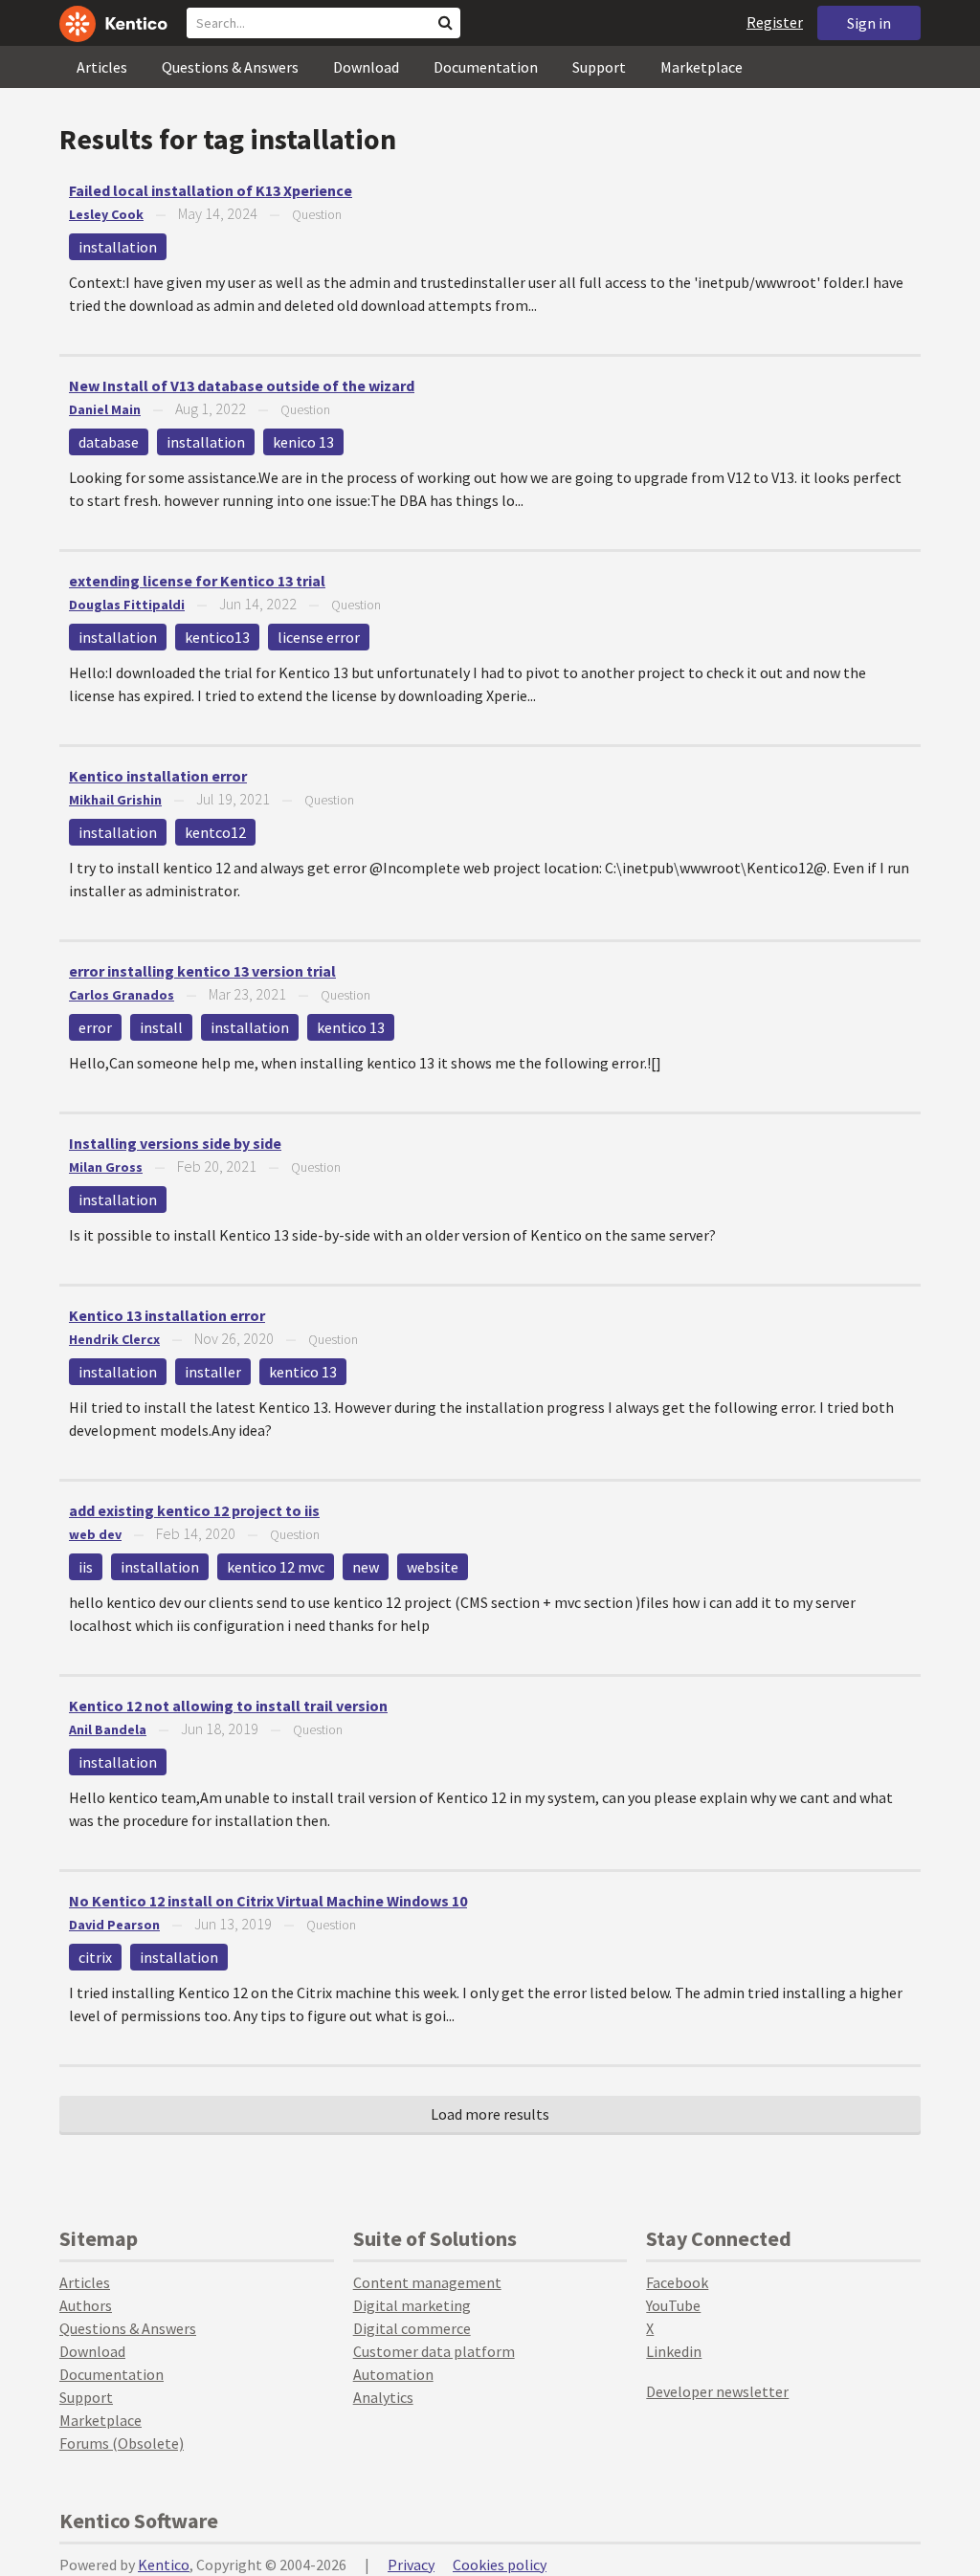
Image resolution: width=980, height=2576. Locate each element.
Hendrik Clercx (114, 1339)
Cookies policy (500, 2565)
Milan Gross (106, 1167)
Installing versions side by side (175, 1143)
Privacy (411, 2565)
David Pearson (114, 1925)
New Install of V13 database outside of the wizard (242, 385)
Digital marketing (412, 2305)
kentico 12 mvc (276, 1567)
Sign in (869, 23)
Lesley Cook (106, 214)
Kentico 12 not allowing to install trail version (228, 1706)
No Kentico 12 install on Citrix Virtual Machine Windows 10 (268, 1901)
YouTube (673, 2305)
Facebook (677, 2282)
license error (319, 637)
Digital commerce (412, 2328)
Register (775, 22)
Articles (102, 67)
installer (213, 1372)
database (109, 442)
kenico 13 (303, 442)
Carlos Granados (122, 995)
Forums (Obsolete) (122, 2443)
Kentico (164, 2565)
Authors (86, 2305)
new (366, 1567)
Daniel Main (105, 409)
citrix (95, 1957)
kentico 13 (351, 1027)
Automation (393, 2374)
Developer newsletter (717, 2391)
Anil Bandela (108, 1729)
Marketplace (702, 67)
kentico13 (217, 637)
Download (366, 67)
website (433, 1567)
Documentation (486, 67)
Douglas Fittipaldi (127, 605)
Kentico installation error (158, 776)
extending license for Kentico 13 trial (197, 581)
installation (118, 247)
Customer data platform (434, 2351)
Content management (427, 2282)
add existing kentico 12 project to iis (194, 1510)
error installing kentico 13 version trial (202, 971)
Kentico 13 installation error (167, 1315)
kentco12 (215, 832)
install (161, 1027)
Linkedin (674, 2351)
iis (86, 1567)
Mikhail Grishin (115, 800)
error (95, 1027)
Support (599, 67)
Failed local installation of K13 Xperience (211, 190)
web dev (95, 1534)
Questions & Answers (230, 67)
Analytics (383, 2397)
